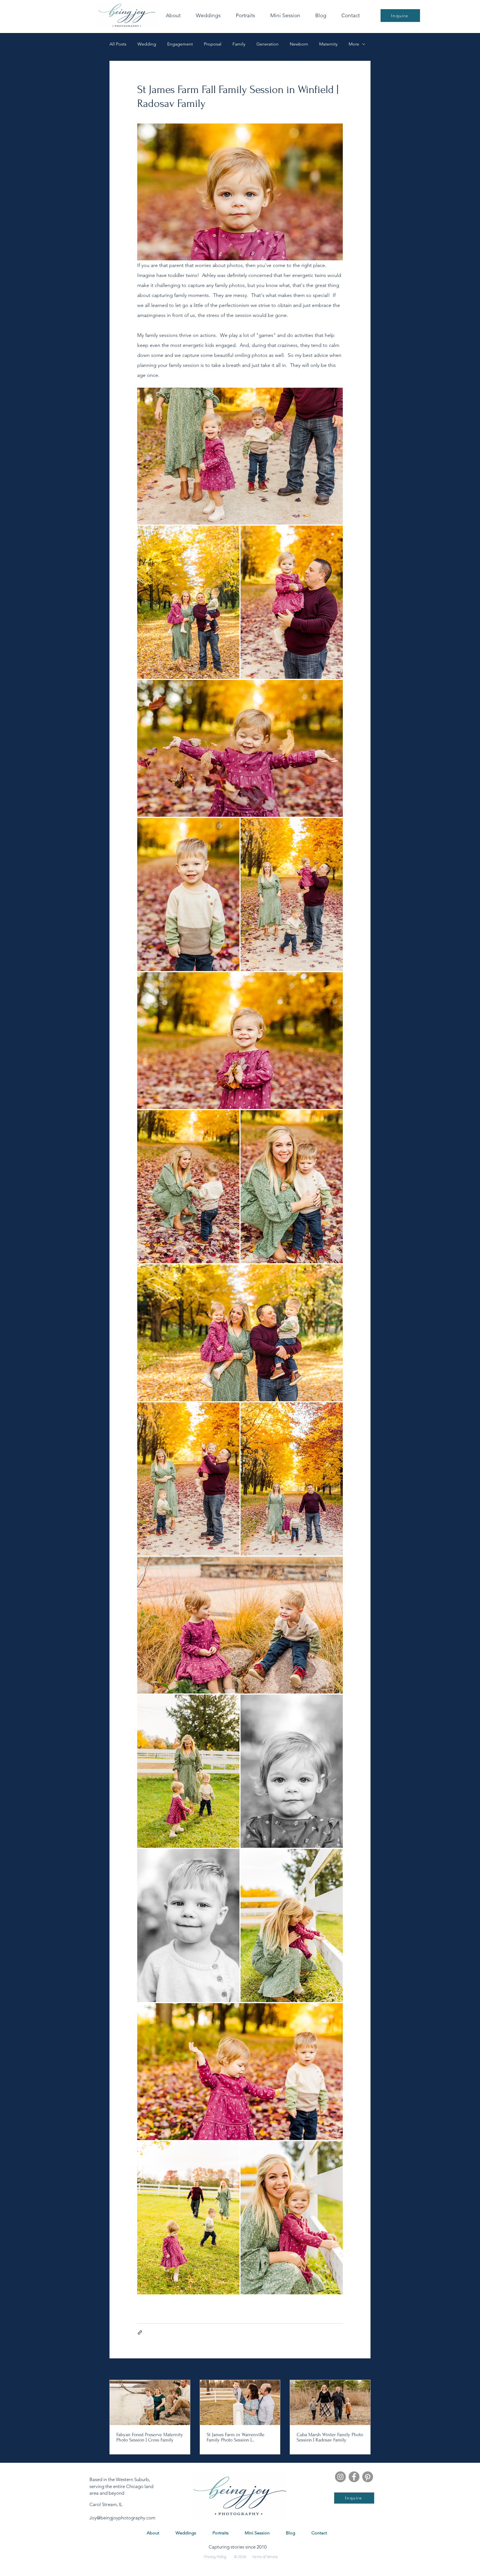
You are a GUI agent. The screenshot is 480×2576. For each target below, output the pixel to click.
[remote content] (240, 1341)
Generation (267, 44)
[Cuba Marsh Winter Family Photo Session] (330, 2403)
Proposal (213, 44)
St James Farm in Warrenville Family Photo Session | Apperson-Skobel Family (236, 2437)
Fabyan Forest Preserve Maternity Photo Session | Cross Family (150, 2437)
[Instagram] (340, 2477)
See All (364, 2370)
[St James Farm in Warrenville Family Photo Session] (240, 2403)
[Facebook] (354, 2477)
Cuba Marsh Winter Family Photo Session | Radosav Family (330, 2437)
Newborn (299, 44)
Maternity (328, 44)
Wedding (147, 44)
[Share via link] (140, 2332)
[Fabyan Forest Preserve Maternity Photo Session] (150, 2403)
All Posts (118, 44)
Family (239, 44)
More (354, 44)
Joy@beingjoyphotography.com (122, 2518)
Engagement (180, 44)
